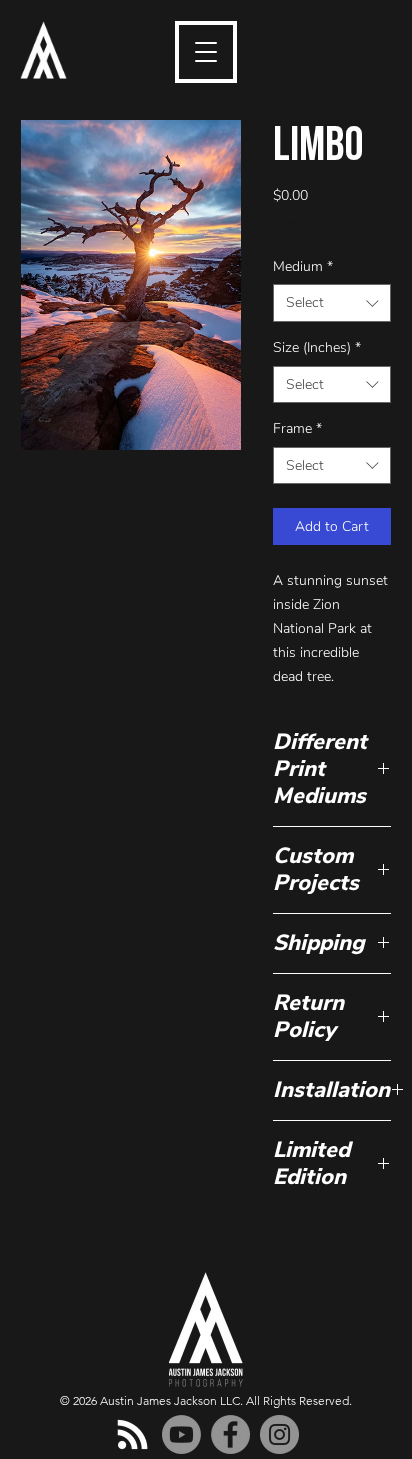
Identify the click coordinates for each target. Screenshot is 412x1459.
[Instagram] (279, 1434)
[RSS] (132, 1434)
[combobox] (332, 303)
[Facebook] (230, 1434)
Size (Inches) (317, 347)
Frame (297, 428)
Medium (303, 266)
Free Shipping (316, 222)
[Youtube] (181, 1434)
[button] (206, 52)
